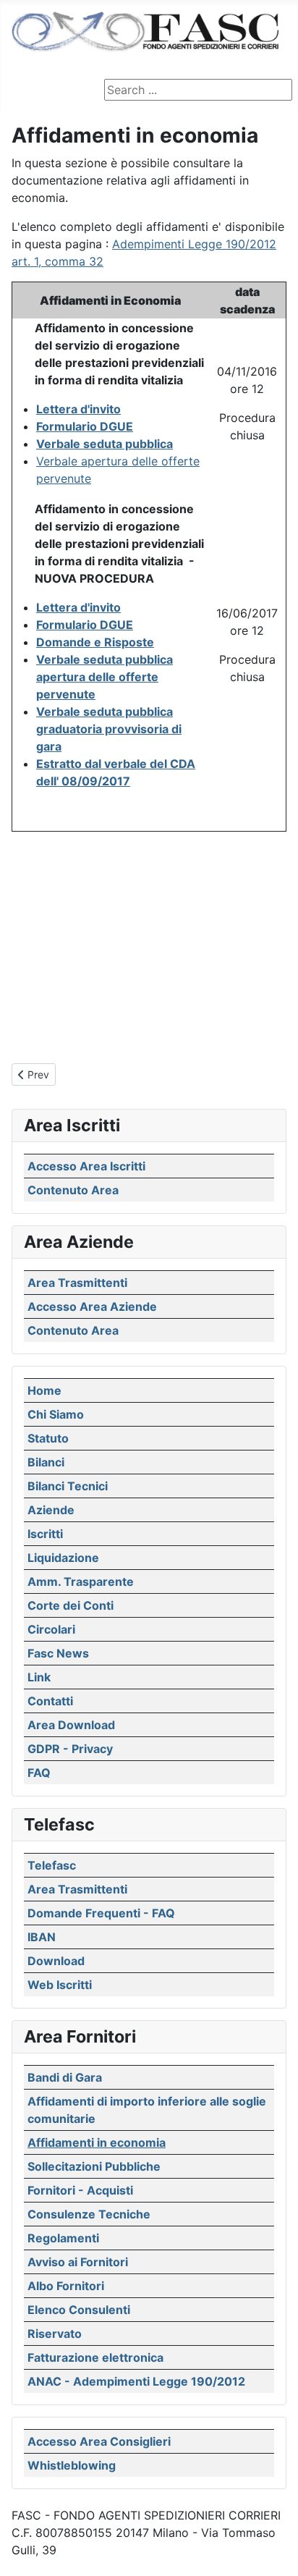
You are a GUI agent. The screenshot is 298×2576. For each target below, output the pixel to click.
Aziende (51, 1510)
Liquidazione (63, 1558)
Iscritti (45, 1534)
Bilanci (46, 1462)
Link (39, 1677)
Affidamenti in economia (97, 2142)
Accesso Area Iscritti (86, 1166)
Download (56, 1961)
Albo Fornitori (66, 2286)
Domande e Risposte (95, 642)
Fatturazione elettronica (95, 2357)
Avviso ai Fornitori (78, 2262)
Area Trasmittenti (77, 1283)
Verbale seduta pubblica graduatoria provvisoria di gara (109, 729)
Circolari (51, 1629)
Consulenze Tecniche (89, 2214)
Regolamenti (63, 2238)
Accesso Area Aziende (92, 1306)
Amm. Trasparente (81, 1582)
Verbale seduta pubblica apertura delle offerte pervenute (105, 677)
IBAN (42, 1937)
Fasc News (58, 1653)
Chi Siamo (56, 1414)
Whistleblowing (72, 2465)
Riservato (55, 2334)
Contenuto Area (73, 1190)
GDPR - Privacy (70, 1749)
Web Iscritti (60, 1985)
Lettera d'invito (78, 409)
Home (44, 1390)
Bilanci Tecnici (68, 1486)
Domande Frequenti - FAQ (101, 1913)
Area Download (71, 1725)
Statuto (48, 1438)
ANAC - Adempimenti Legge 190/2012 (136, 2381)
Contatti (50, 1701)
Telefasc (52, 1865)
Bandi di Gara (65, 2077)
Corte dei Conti (71, 1605)
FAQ (39, 1773)
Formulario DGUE (85, 426)
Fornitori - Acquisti (80, 2190)
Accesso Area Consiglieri (99, 2441)
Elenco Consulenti (79, 2310)
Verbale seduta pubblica (105, 444)
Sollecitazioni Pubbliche (94, 2166)
